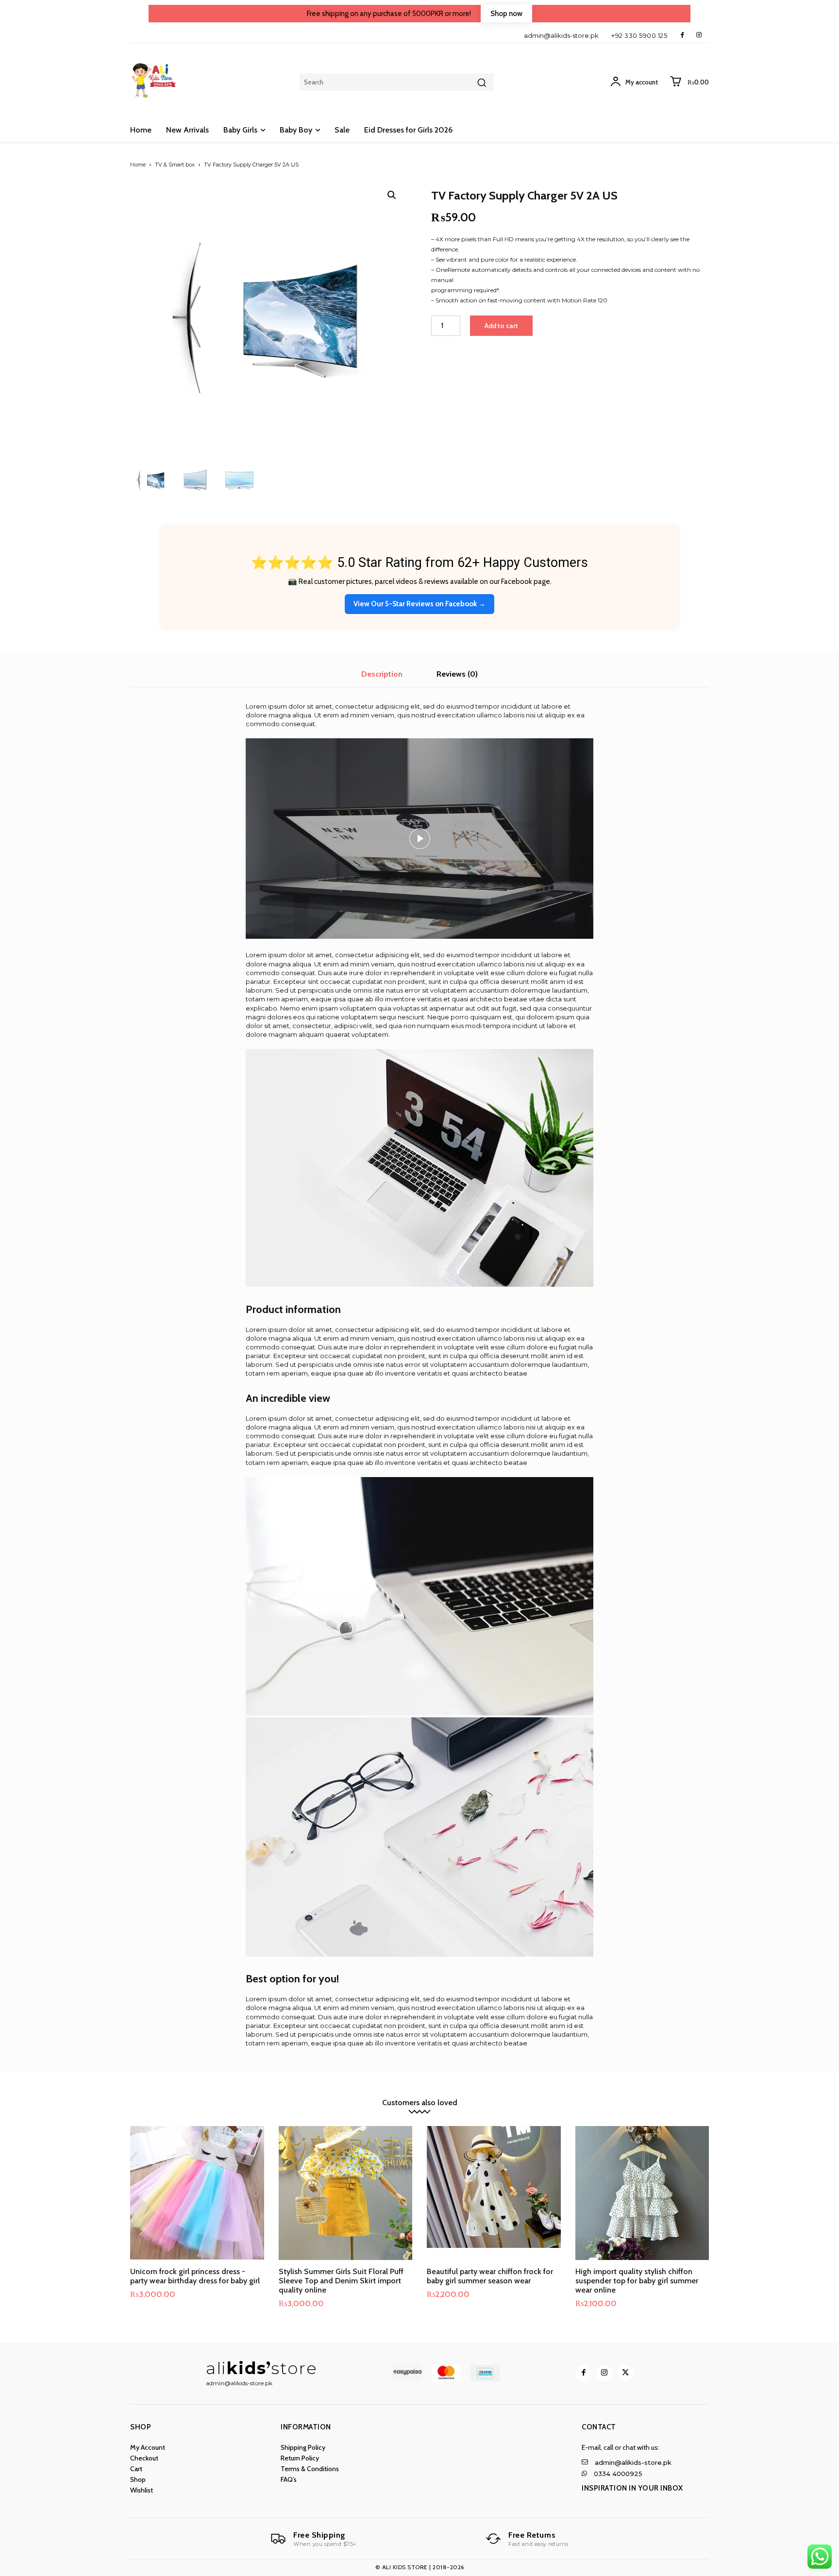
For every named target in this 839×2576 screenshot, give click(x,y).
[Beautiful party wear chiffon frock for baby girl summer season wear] (494, 2193)
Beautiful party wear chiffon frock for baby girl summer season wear (490, 2276)
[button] (392, 195)
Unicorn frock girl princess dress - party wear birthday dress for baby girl (195, 2276)
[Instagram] (699, 35)
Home (138, 165)
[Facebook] (682, 35)
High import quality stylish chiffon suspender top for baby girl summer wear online (637, 2281)
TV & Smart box (175, 165)
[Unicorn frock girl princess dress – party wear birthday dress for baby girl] (197, 2193)
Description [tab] (382, 674)
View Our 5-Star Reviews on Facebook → (419, 604)
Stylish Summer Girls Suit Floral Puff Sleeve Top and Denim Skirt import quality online (341, 2281)
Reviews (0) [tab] (457, 674)
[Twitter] (625, 2373)
